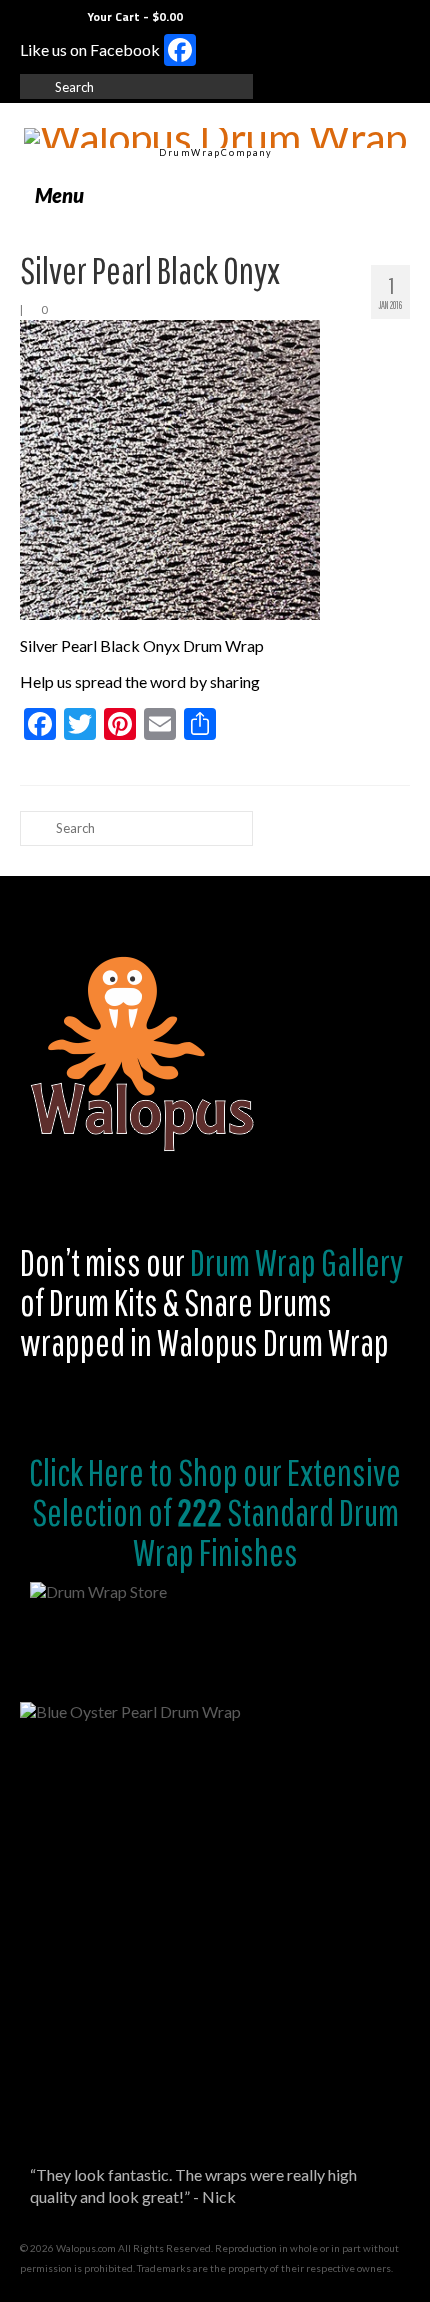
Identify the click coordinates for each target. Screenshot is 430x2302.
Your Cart (133, 16)
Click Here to (101, 1472)
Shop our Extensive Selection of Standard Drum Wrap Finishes (217, 1512)
